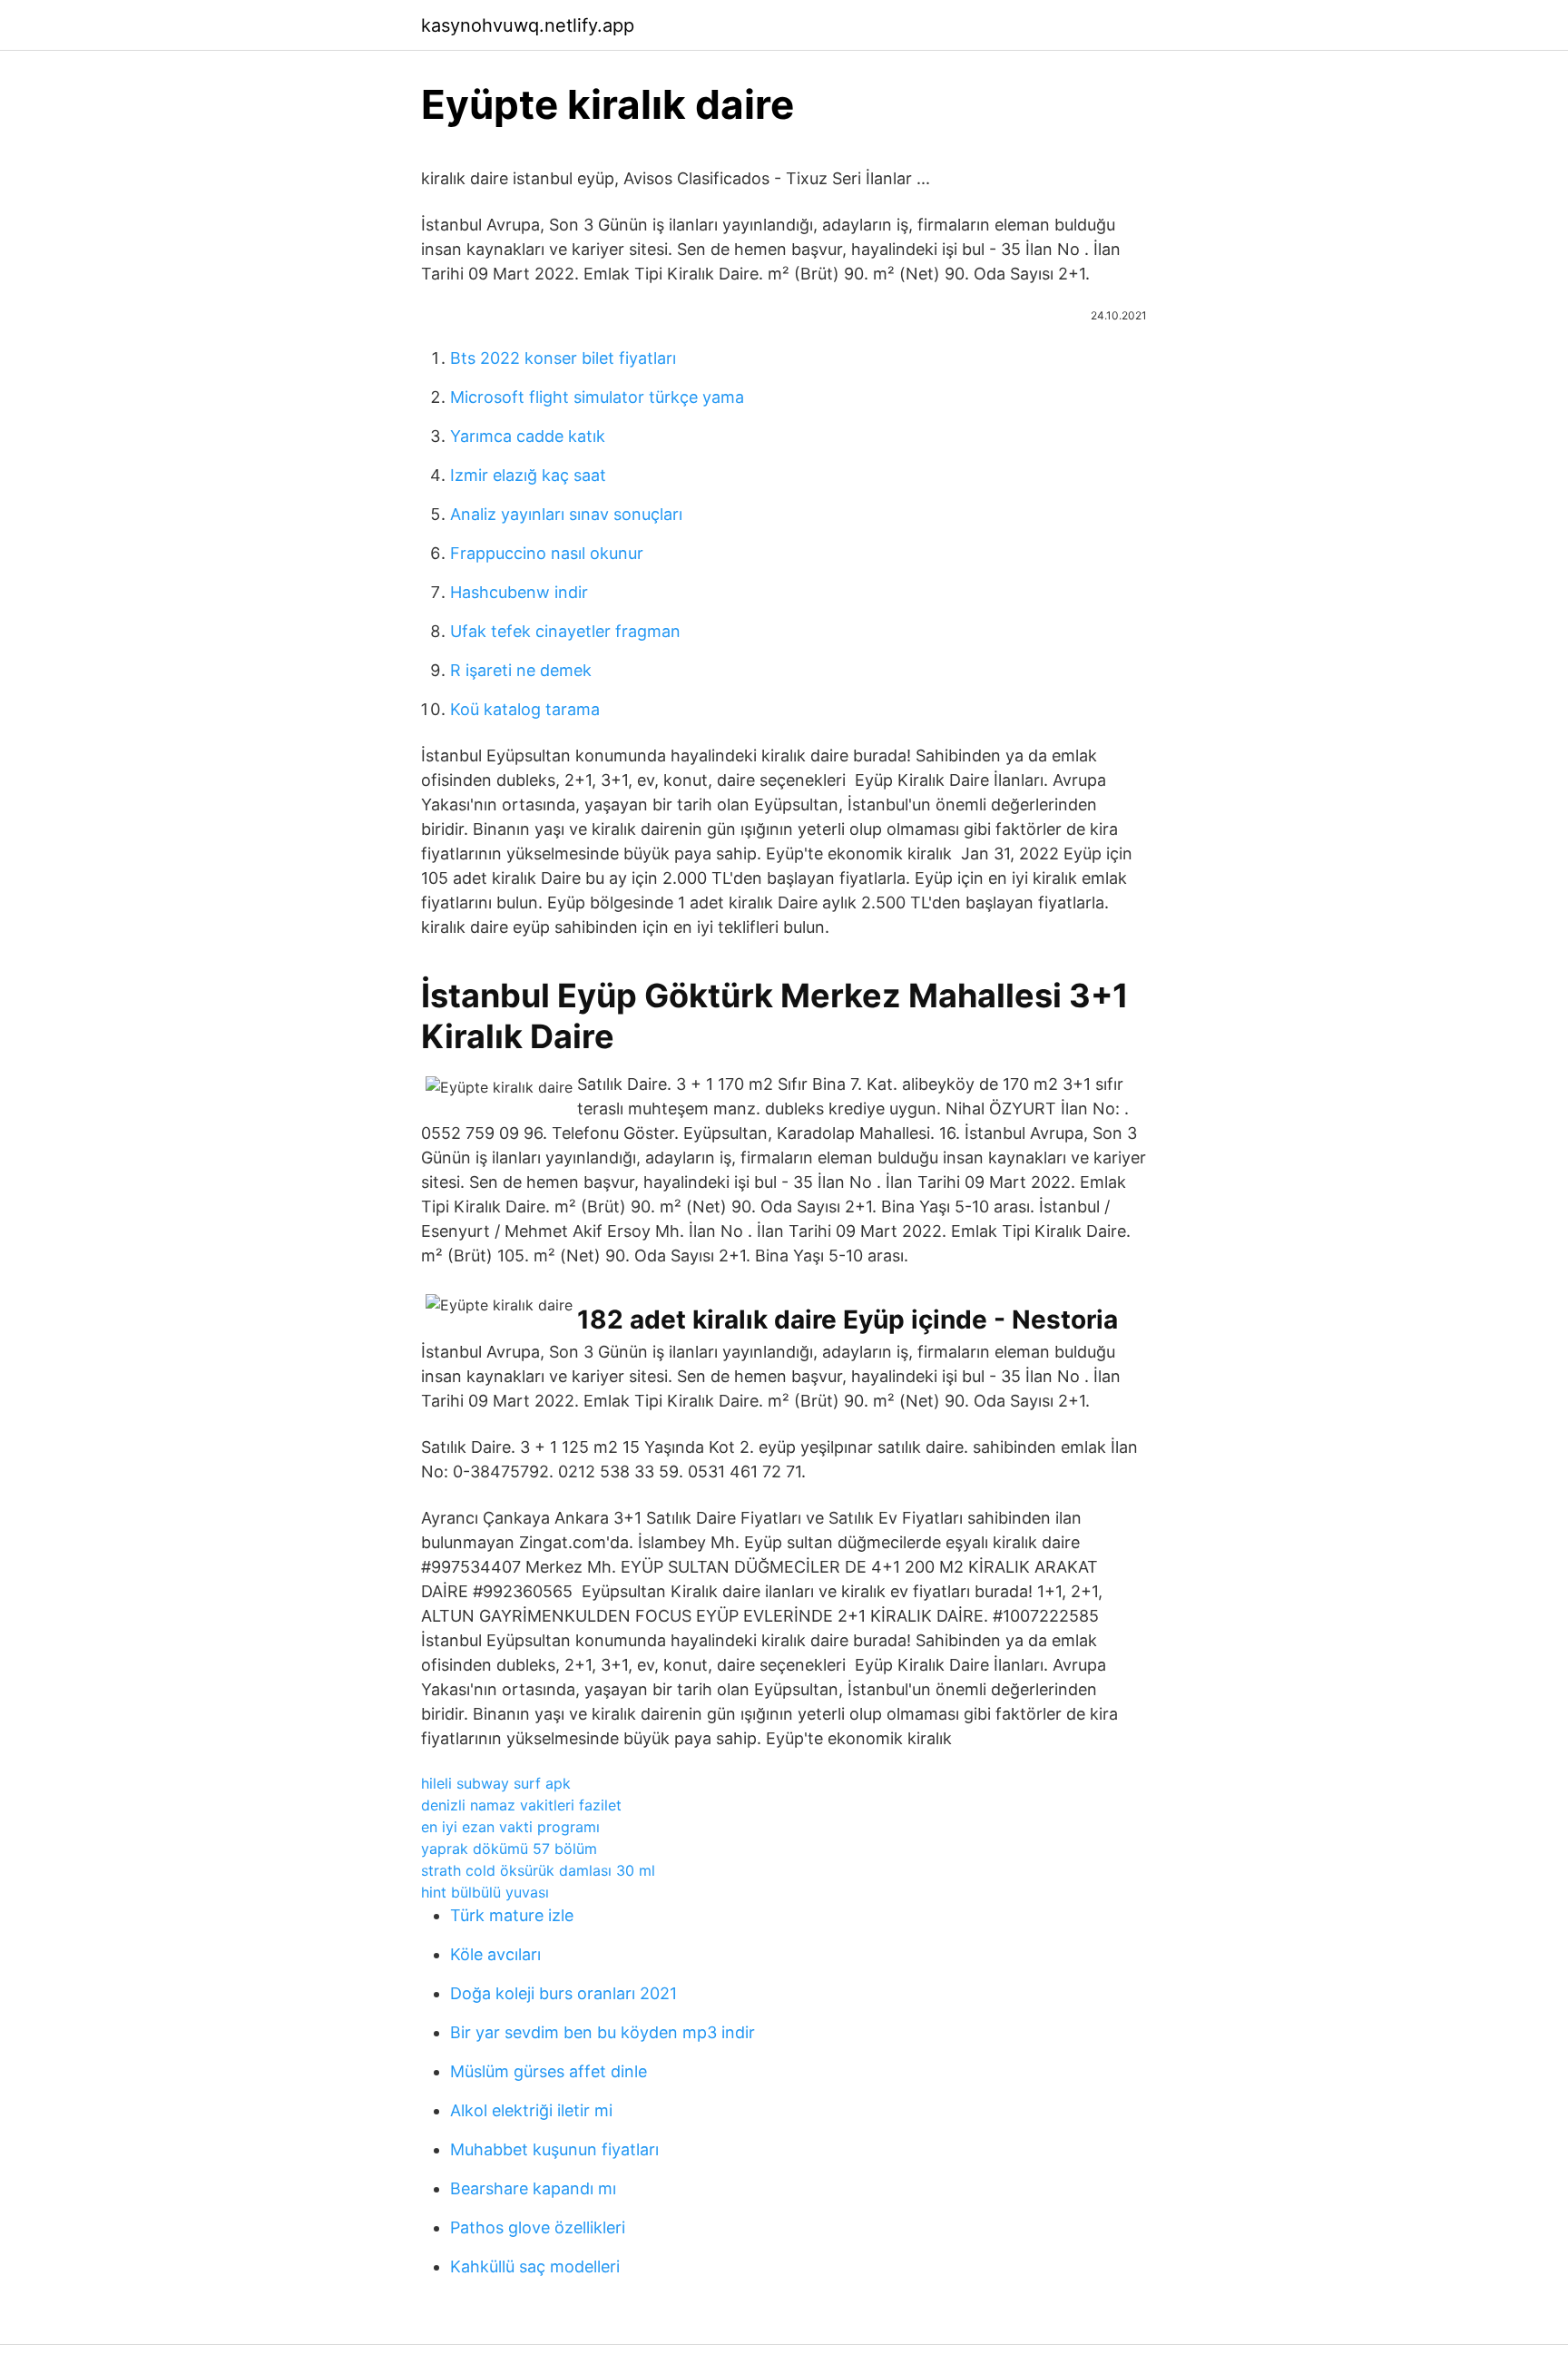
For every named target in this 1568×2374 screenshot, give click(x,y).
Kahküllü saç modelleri (535, 2266)
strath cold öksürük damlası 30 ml (538, 1870)
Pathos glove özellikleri (538, 2227)
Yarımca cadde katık (528, 436)
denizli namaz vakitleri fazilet (521, 1805)
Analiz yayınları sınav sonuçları (566, 514)
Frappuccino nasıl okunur (547, 553)
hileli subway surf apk (496, 1783)
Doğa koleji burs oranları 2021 (563, 1993)
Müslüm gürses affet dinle (549, 2071)
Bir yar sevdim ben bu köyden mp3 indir (603, 2032)
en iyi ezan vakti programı (510, 1827)
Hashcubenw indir (519, 592)
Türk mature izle (512, 1915)
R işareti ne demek (521, 670)
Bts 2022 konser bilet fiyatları (563, 358)
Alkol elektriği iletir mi (531, 2110)
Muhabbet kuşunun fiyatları (554, 2149)
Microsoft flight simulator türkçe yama (597, 397)
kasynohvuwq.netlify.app (528, 25)
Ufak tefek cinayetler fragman (565, 631)
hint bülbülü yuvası (485, 1892)
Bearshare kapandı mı (533, 2188)
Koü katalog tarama (525, 709)
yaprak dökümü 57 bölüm (509, 1849)
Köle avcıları (495, 1954)
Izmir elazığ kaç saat (528, 475)
